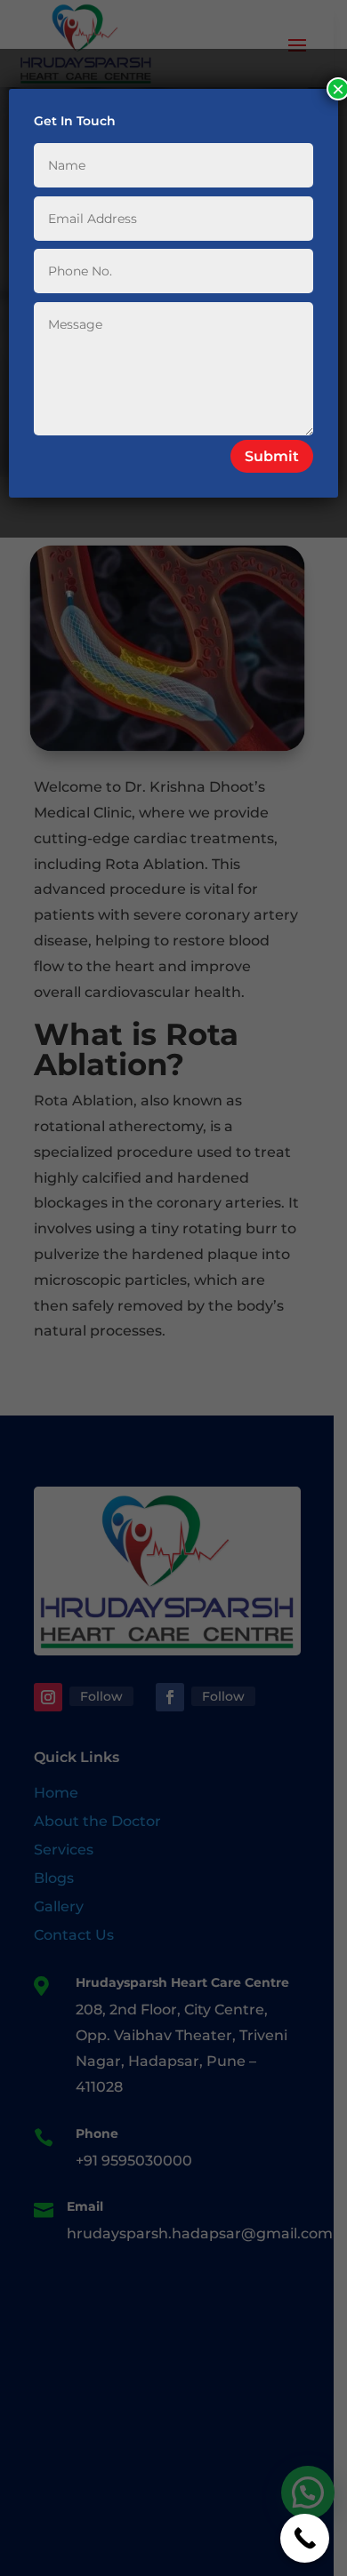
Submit (272, 456)
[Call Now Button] (305, 2538)
